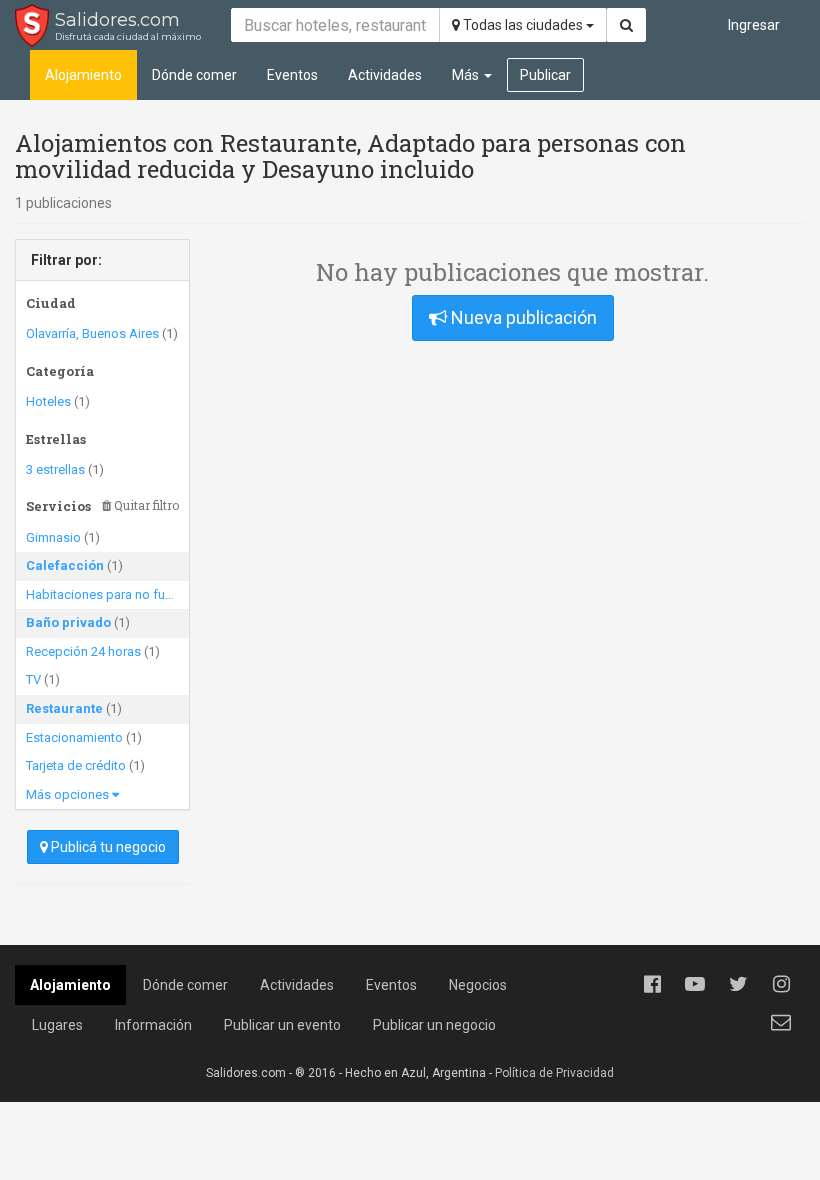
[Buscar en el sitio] (626, 25)
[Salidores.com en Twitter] (738, 984)
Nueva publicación (522, 317)
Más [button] (467, 75)
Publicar (545, 75)
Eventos (292, 75)
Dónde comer (194, 75)
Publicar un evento (282, 1025)
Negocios (478, 985)
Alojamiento (83, 75)
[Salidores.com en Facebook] (652, 984)
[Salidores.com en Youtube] (695, 984)
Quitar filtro (145, 505)
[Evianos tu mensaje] (781, 1022)
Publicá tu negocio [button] (107, 847)
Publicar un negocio (434, 1025)
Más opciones (69, 794)
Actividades (385, 75)
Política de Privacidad (554, 1073)
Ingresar (754, 25)
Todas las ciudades (523, 25)
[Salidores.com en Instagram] (781, 984)
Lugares (57, 1025)
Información (153, 1025)
